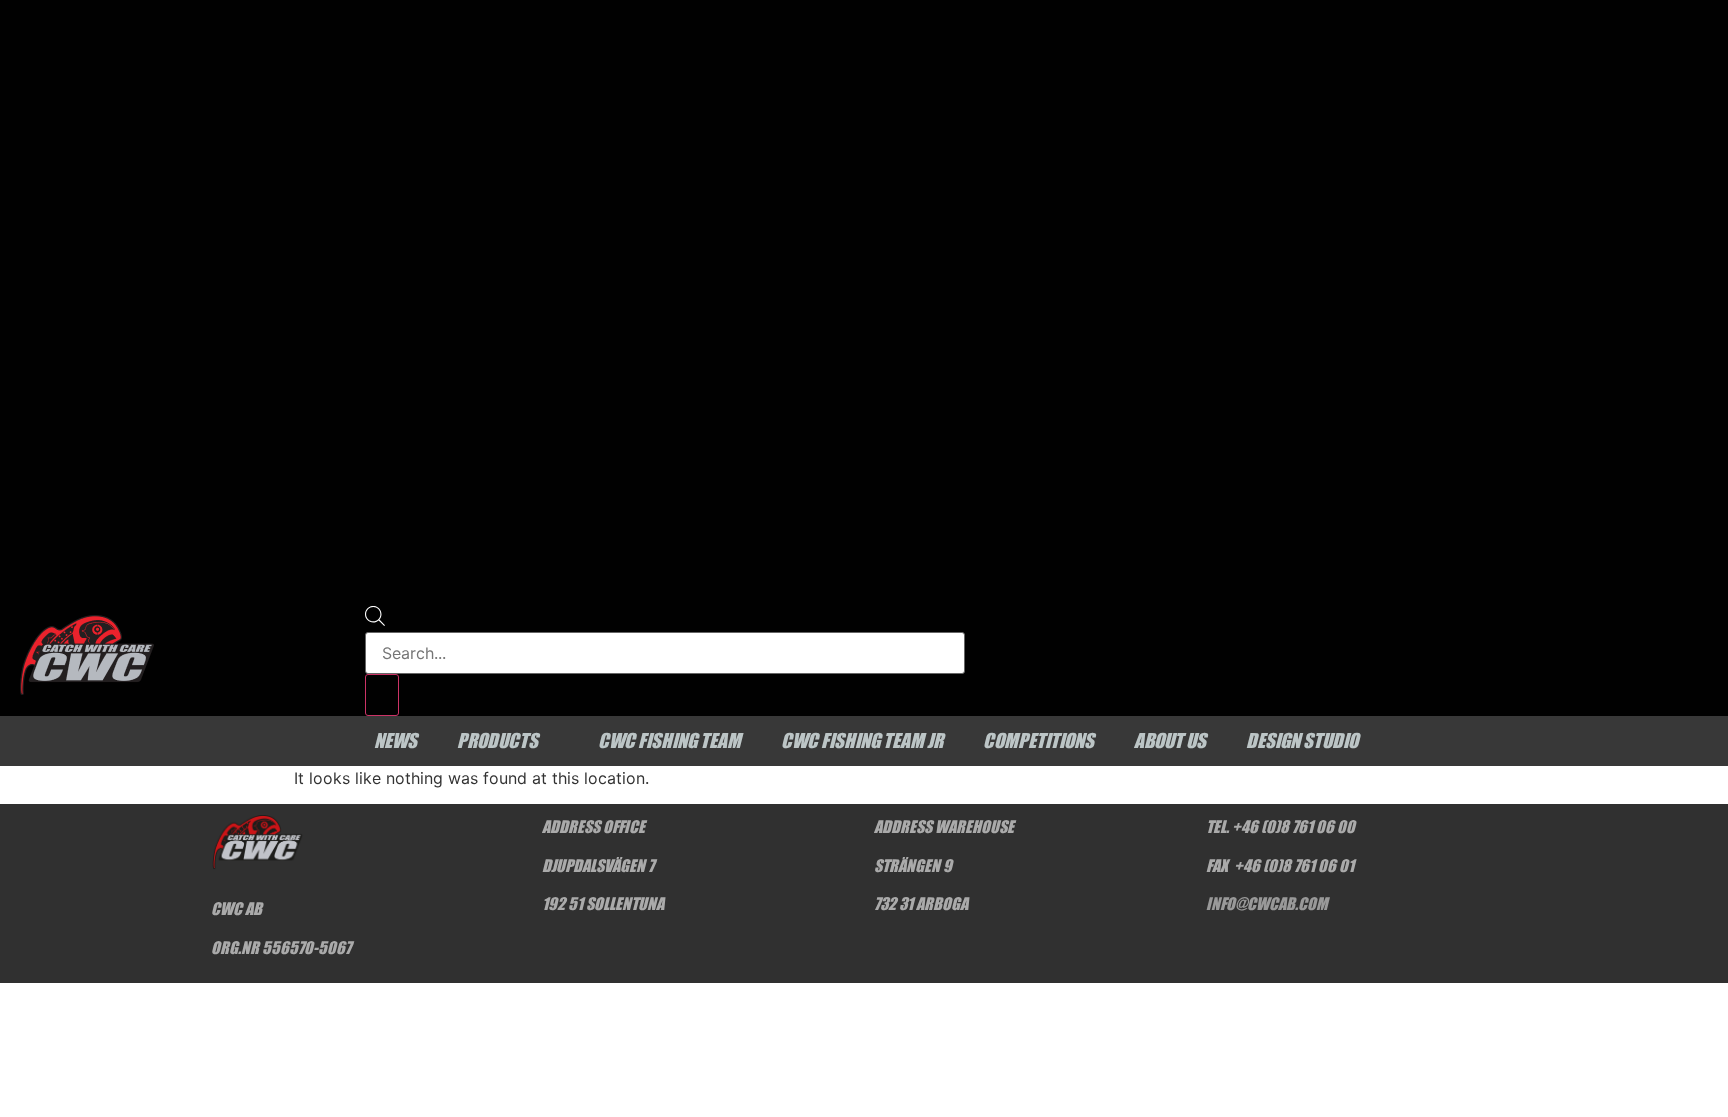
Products (497, 740)
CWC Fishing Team (669, 740)
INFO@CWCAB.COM (1266, 903)
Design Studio (1302, 740)
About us (1170, 740)
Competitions (1038, 740)
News (395, 740)
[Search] (382, 695)
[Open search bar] (375, 620)
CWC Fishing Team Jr (862, 740)
